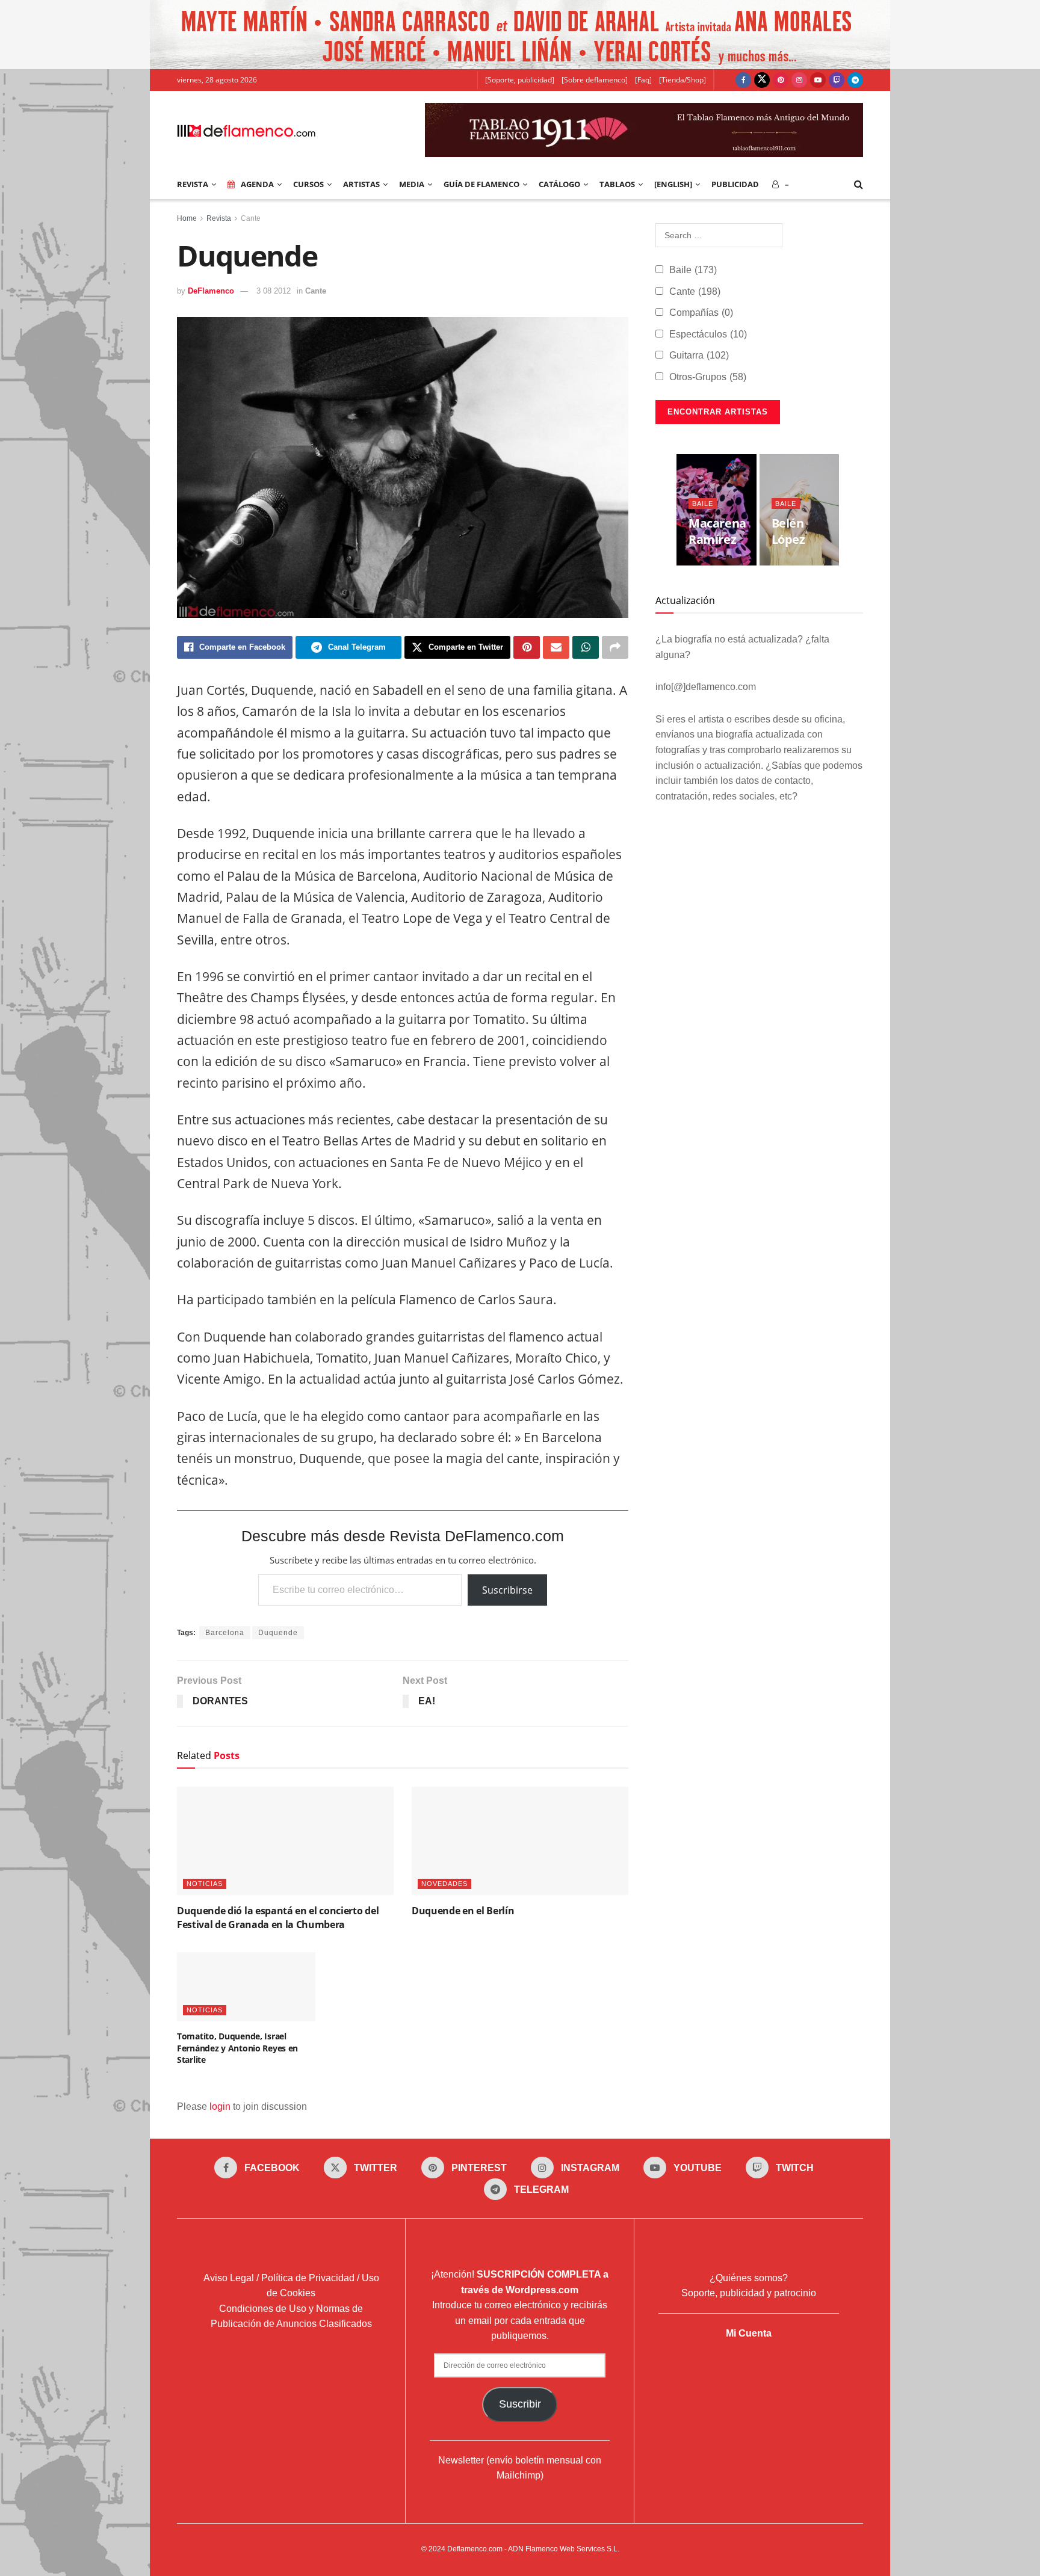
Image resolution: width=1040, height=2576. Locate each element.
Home (187, 218)
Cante (251, 218)
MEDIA (412, 184)
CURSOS (308, 184)
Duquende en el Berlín (463, 1911)
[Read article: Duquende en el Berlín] (520, 1841)
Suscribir (520, 2404)
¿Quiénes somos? (749, 2277)
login (220, 2106)
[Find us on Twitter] (762, 80)
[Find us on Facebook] (743, 80)
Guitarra (699, 355)
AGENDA (257, 184)
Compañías (701, 313)
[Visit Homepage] (246, 130)
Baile (693, 270)
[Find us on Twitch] (837, 80)
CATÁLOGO (559, 184)
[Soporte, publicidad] (520, 80)
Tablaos (617, 184)
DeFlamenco (211, 291)
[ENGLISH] (673, 184)
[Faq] (643, 80)
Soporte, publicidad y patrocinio (749, 2293)
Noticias (205, 1884)
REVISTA (193, 184)
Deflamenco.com (475, 2548)
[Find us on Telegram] (855, 80)
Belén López (788, 531)
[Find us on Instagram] (799, 80)
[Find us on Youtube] (818, 80)
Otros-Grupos (708, 377)
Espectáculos (708, 334)
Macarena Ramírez (717, 531)
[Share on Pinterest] (527, 647)
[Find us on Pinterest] (781, 80)
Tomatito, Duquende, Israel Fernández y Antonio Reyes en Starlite (237, 2048)
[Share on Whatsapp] (586, 647)
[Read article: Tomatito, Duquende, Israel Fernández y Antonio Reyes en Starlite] (246, 1987)
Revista (219, 218)
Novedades (444, 1884)
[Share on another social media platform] (615, 647)
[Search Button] (859, 184)
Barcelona (225, 1633)
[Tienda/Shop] (682, 80)
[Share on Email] (556, 647)
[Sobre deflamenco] (595, 80)
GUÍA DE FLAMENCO (481, 184)
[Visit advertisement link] (520, 35)
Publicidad (735, 184)
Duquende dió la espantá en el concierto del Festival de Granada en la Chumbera (278, 1917)
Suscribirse (507, 1590)
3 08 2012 (274, 291)
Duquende (278, 1633)
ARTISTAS (361, 184)
